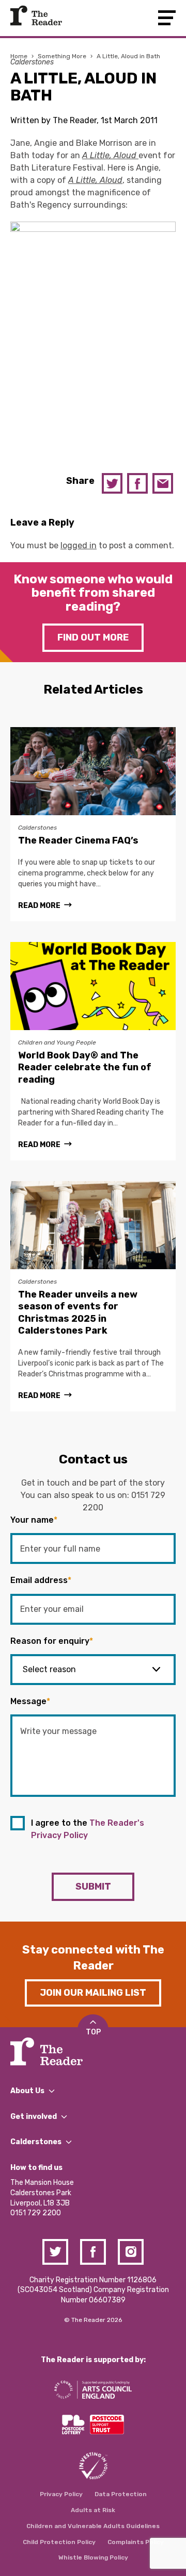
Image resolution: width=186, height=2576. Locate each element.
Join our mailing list (93, 1993)
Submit (93, 1887)
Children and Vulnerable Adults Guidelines (93, 2526)
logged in (79, 545)
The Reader (36, 15)
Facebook (137, 483)
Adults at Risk (93, 2510)
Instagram (131, 2252)
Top (93, 2032)
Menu (167, 18)
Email (163, 483)
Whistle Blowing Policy (93, 2557)
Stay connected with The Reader (93, 1958)
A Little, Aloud (110, 155)
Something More (62, 56)
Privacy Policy (61, 2494)
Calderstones (32, 62)
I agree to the (88, 1829)
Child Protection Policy (59, 2542)
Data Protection (121, 2494)
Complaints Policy (136, 2542)
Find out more (93, 637)
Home (19, 56)
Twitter (112, 483)
